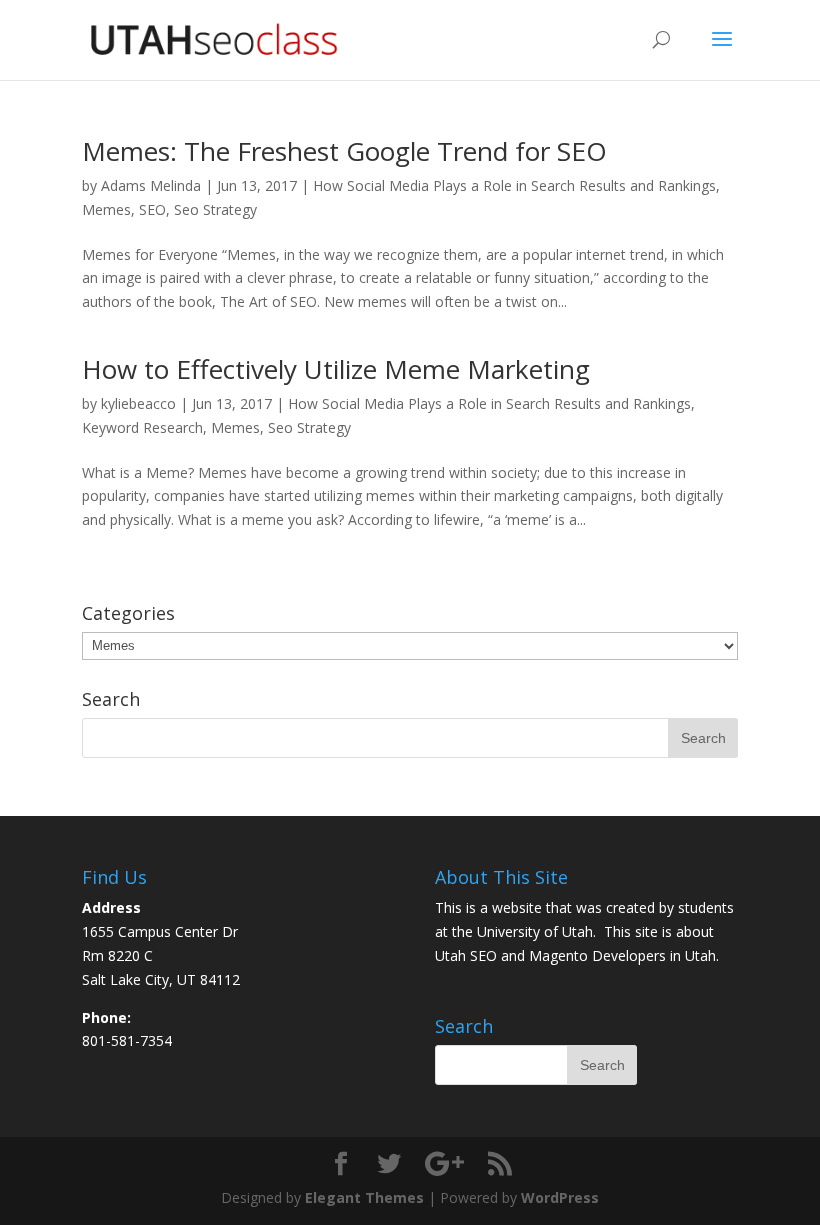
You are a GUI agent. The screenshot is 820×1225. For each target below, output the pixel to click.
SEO (152, 209)
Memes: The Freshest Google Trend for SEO (344, 151)
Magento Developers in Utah (622, 955)
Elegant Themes (364, 1197)
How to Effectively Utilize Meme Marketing (336, 369)
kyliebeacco (138, 403)
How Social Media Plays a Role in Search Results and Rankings (514, 185)
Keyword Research (142, 427)
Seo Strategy (215, 209)
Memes (106, 209)
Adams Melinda (151, 185)
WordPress (560, 1197)
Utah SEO (466, 955)
